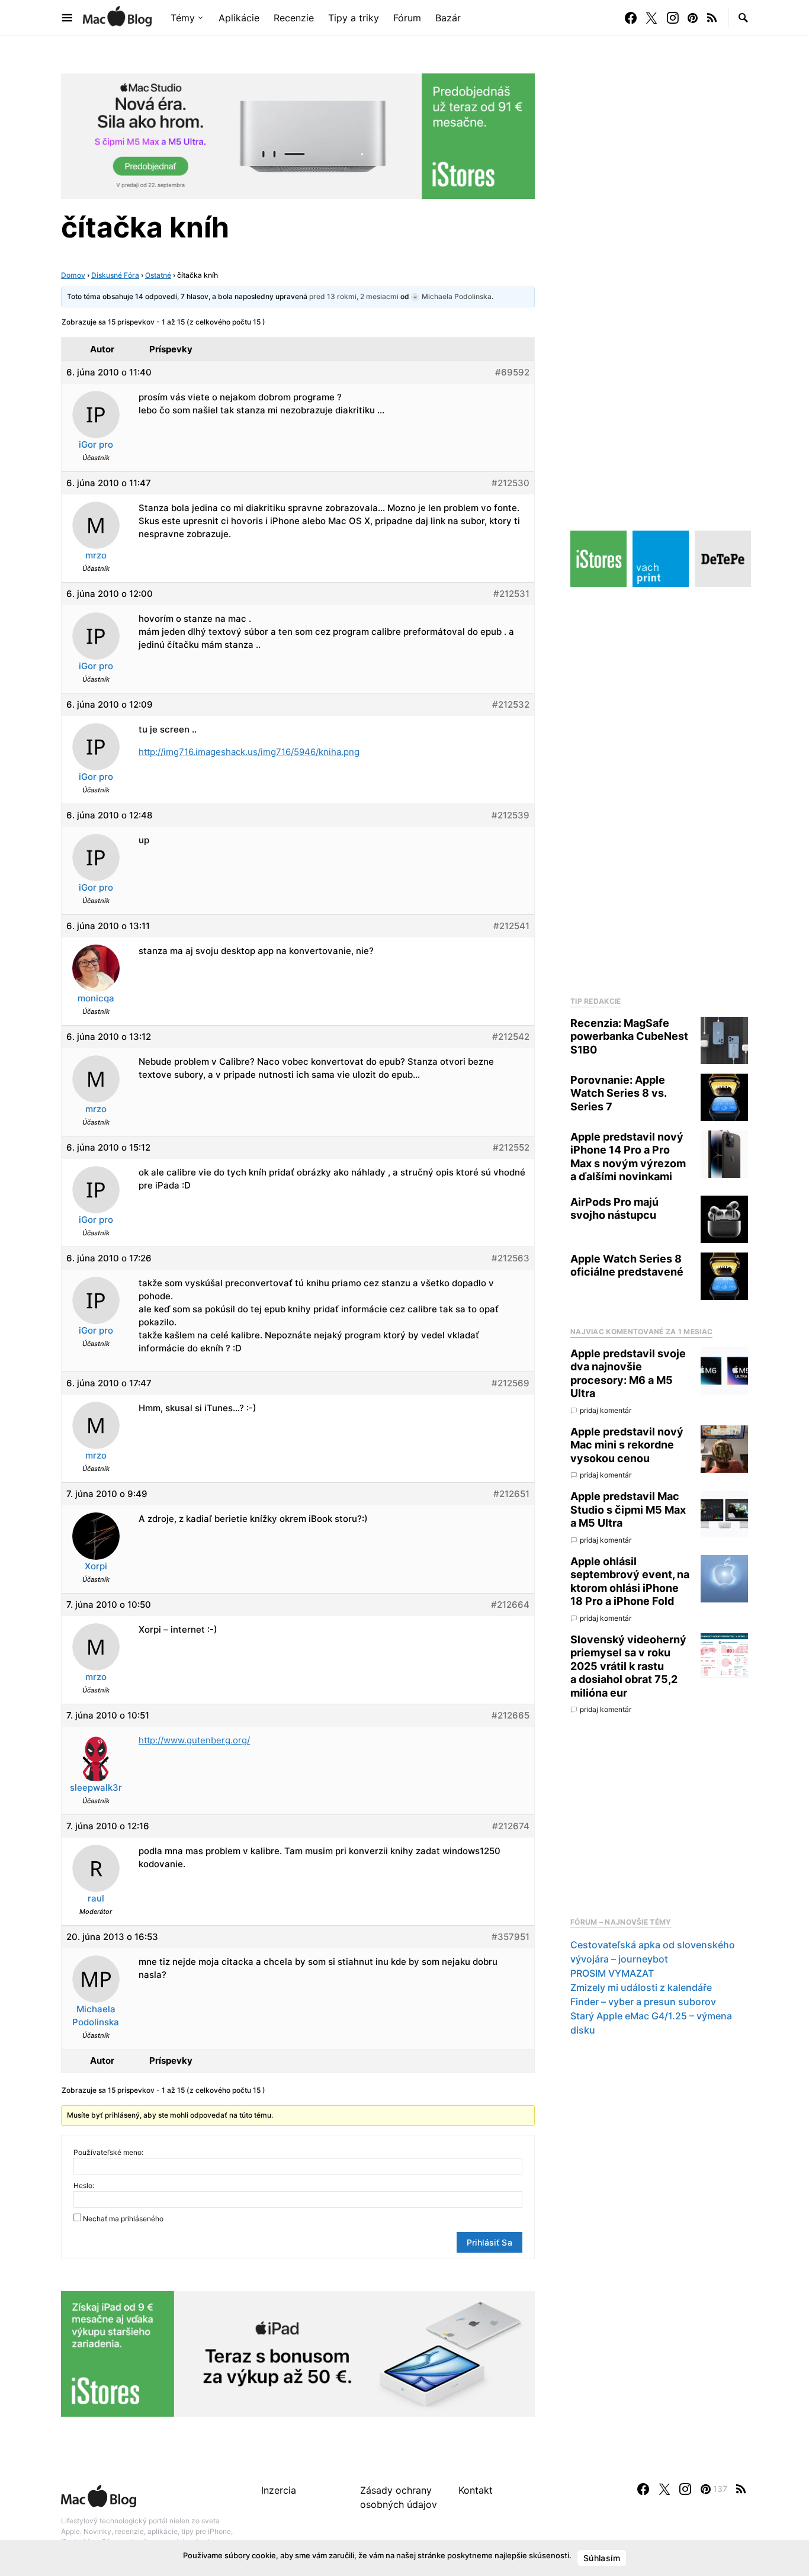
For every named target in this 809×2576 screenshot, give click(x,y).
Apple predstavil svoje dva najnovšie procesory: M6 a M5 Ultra (628, 1374)
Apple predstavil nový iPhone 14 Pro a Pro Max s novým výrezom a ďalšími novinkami (628, 1157)
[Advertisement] (659, 788)
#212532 (511, 704)
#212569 (511, 1383)
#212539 (511, 815)
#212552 (511, 1147)
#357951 (511, 1937)
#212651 (511, 1494)
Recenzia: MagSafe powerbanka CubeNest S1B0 (629, 1036)
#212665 (511, 1715)
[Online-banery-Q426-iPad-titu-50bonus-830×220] (298, 2353)
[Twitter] (651, 18)
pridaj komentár (606, 1410)
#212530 (511, 483)
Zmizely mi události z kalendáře (641, 1988)
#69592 (512, 372)
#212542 (511, 1037)
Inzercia (279, 2490)
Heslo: (84, 2185)
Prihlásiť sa (489, 2242)
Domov (73, 275)
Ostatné (158, 275)
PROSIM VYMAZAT (612, 1974)
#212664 (510, 1605)
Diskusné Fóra (115, 275)
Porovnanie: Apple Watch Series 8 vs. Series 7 (618, 1093)
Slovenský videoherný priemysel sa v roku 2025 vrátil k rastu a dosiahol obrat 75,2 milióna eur (628, 1666)
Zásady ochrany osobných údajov (399, 2497)
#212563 (511, 1258)
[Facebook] (631, 18)
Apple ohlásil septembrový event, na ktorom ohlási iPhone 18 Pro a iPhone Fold (630, 1581)
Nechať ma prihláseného (123, 2219)
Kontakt (476, 2490)
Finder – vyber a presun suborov (643, 2002)
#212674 (511, 1826)
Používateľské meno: (108, 2152)
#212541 (511, 926)
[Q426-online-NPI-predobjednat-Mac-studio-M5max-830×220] (298, 135)
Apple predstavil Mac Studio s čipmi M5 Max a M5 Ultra (628, 1510)
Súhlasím (602, 2558)
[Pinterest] (693, 18)
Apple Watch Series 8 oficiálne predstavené (627, 1265)
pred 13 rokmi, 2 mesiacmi (354, 296)
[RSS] (712, 18)
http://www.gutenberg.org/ (194, 1740)
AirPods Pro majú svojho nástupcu (614, 1209)
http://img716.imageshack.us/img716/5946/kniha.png (249, 752)
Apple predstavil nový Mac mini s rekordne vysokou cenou (627, 1445)
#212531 (511, 594)
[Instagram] (673, 18)
